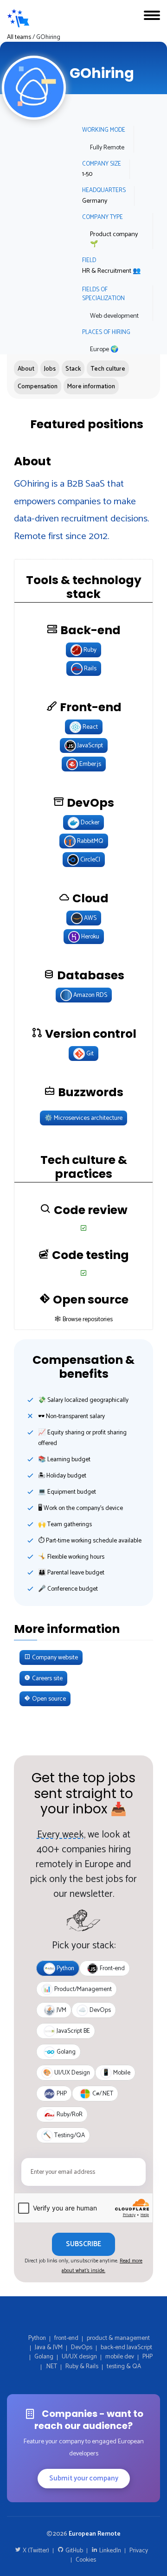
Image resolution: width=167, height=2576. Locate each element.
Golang (44, 2357)
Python (37, 2338)
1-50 (87, 174)
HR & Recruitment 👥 (111, 271)
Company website (54, 1657)
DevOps (82, 2347)
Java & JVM (49, 2347)
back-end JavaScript (126, 2347)
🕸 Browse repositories (84, 1319)
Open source (48, 1699)
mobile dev (120, 2357)
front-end (66, 2338)
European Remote (95, 2534)
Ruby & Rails (82, 2366)
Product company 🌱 (114, 239)
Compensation (38, 386)
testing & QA (124, 2366)
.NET (51, 2366)
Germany (95, 201)
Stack (73, 369)
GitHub (74, 2550)
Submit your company (84, 2478)
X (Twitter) (35, 2550)
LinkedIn (109, 2550)
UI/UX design (79, 2357)
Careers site (47, 1678)
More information (91, 386)
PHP (148, 2357)
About (26, 369)
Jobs (50, 369)
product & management (118, 2338)
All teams (19, 37)
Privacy (139, 2550)
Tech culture (108, 369)
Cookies (86, 2560)
